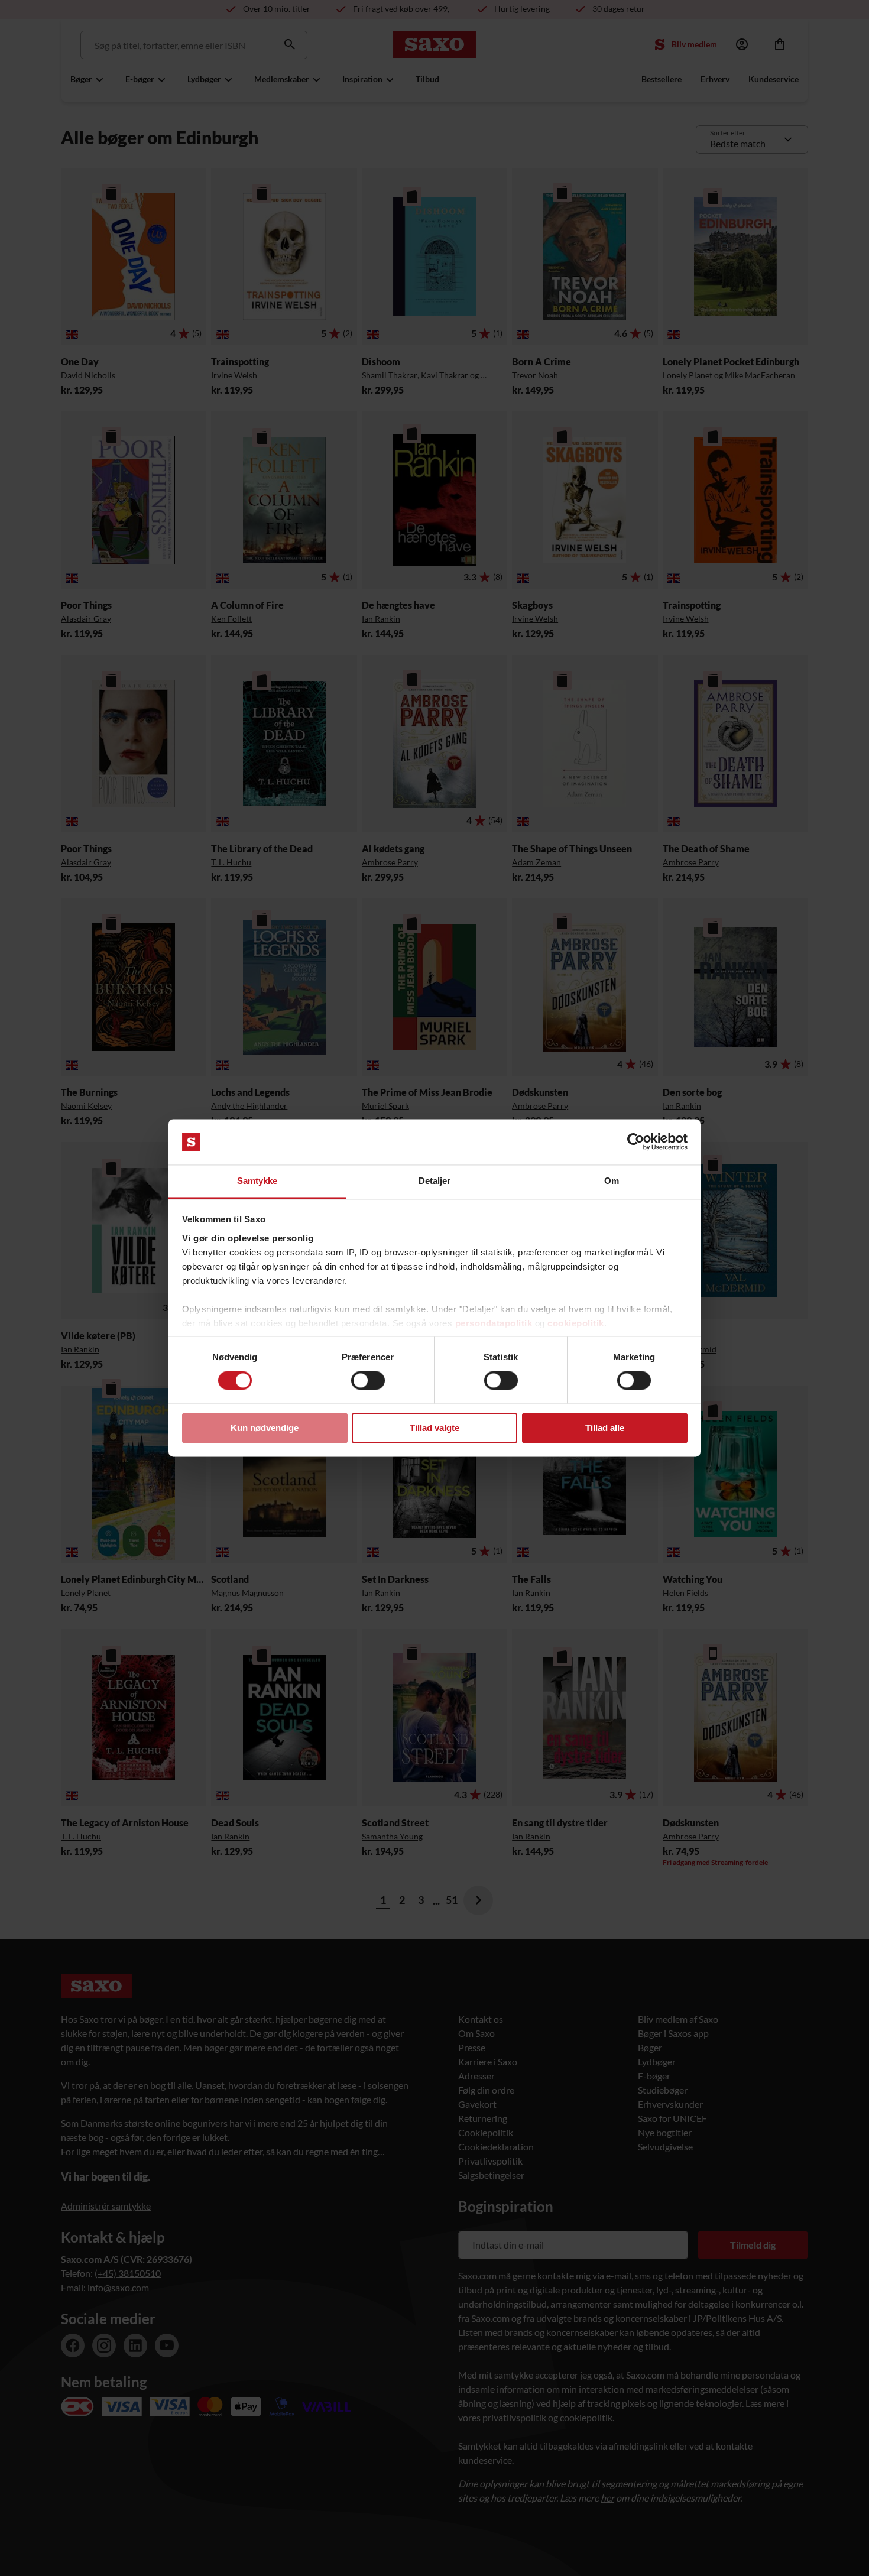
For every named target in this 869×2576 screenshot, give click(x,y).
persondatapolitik (494, 1323)
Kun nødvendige (265, 1428)
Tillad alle (605, 1428)
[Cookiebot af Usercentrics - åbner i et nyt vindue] (636, 1142)
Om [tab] (612, 1181)
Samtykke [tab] (257, 1181)
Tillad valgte (434, 1428)
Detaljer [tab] (435, 1181)
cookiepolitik (576, 1323)
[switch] (368, 1381)
